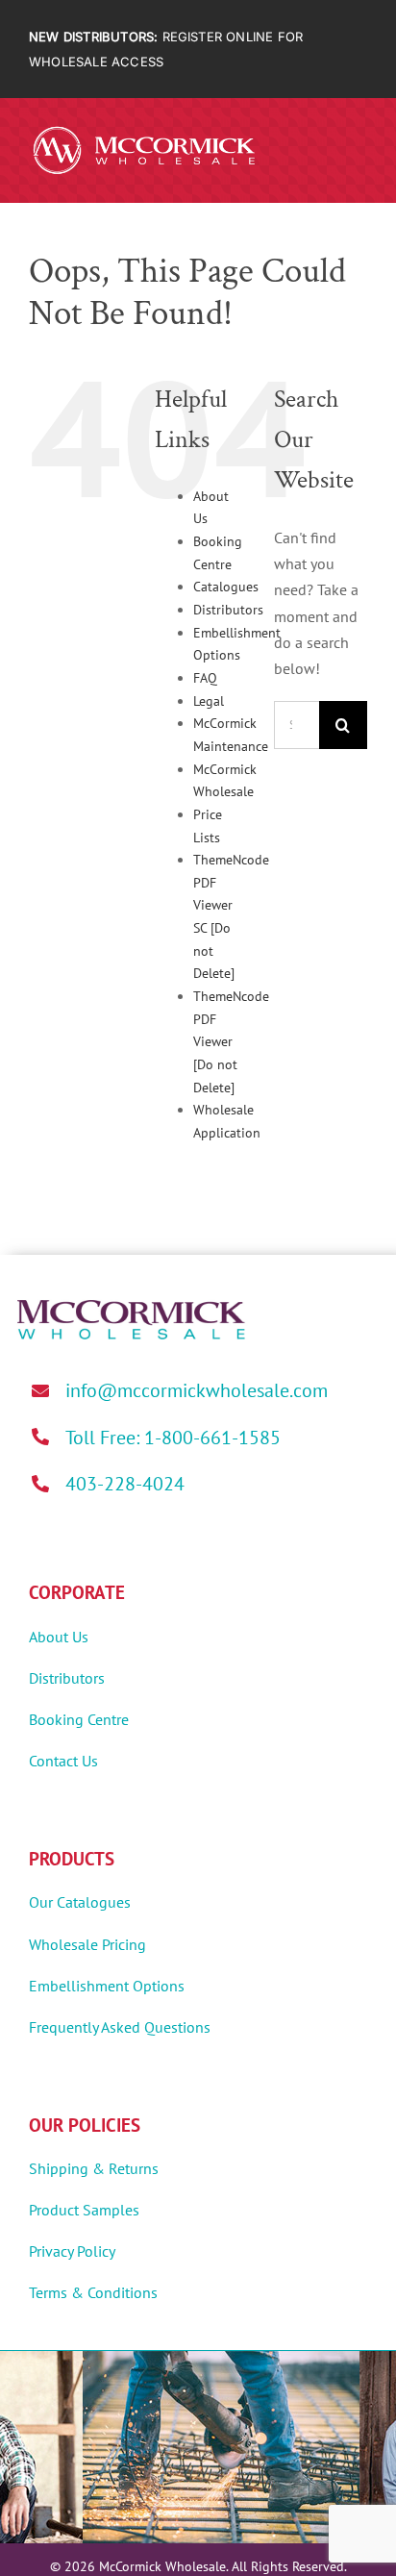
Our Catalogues (80, 1902)
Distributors (228, 610)
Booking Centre (79, 1719)
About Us (59, 1637)
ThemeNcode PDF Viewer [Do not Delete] (231, 1042)
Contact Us (63, 1761)
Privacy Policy (72, 2251)
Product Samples (84, 2210)
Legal (209, 701)
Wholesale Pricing (87, 1944)
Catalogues (226, 587)
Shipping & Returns (94, 2168)
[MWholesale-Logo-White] (144, 130)
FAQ (205, 678)
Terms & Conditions (93, 2292)
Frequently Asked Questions (120, 2027)
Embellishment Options (107, 1986)
